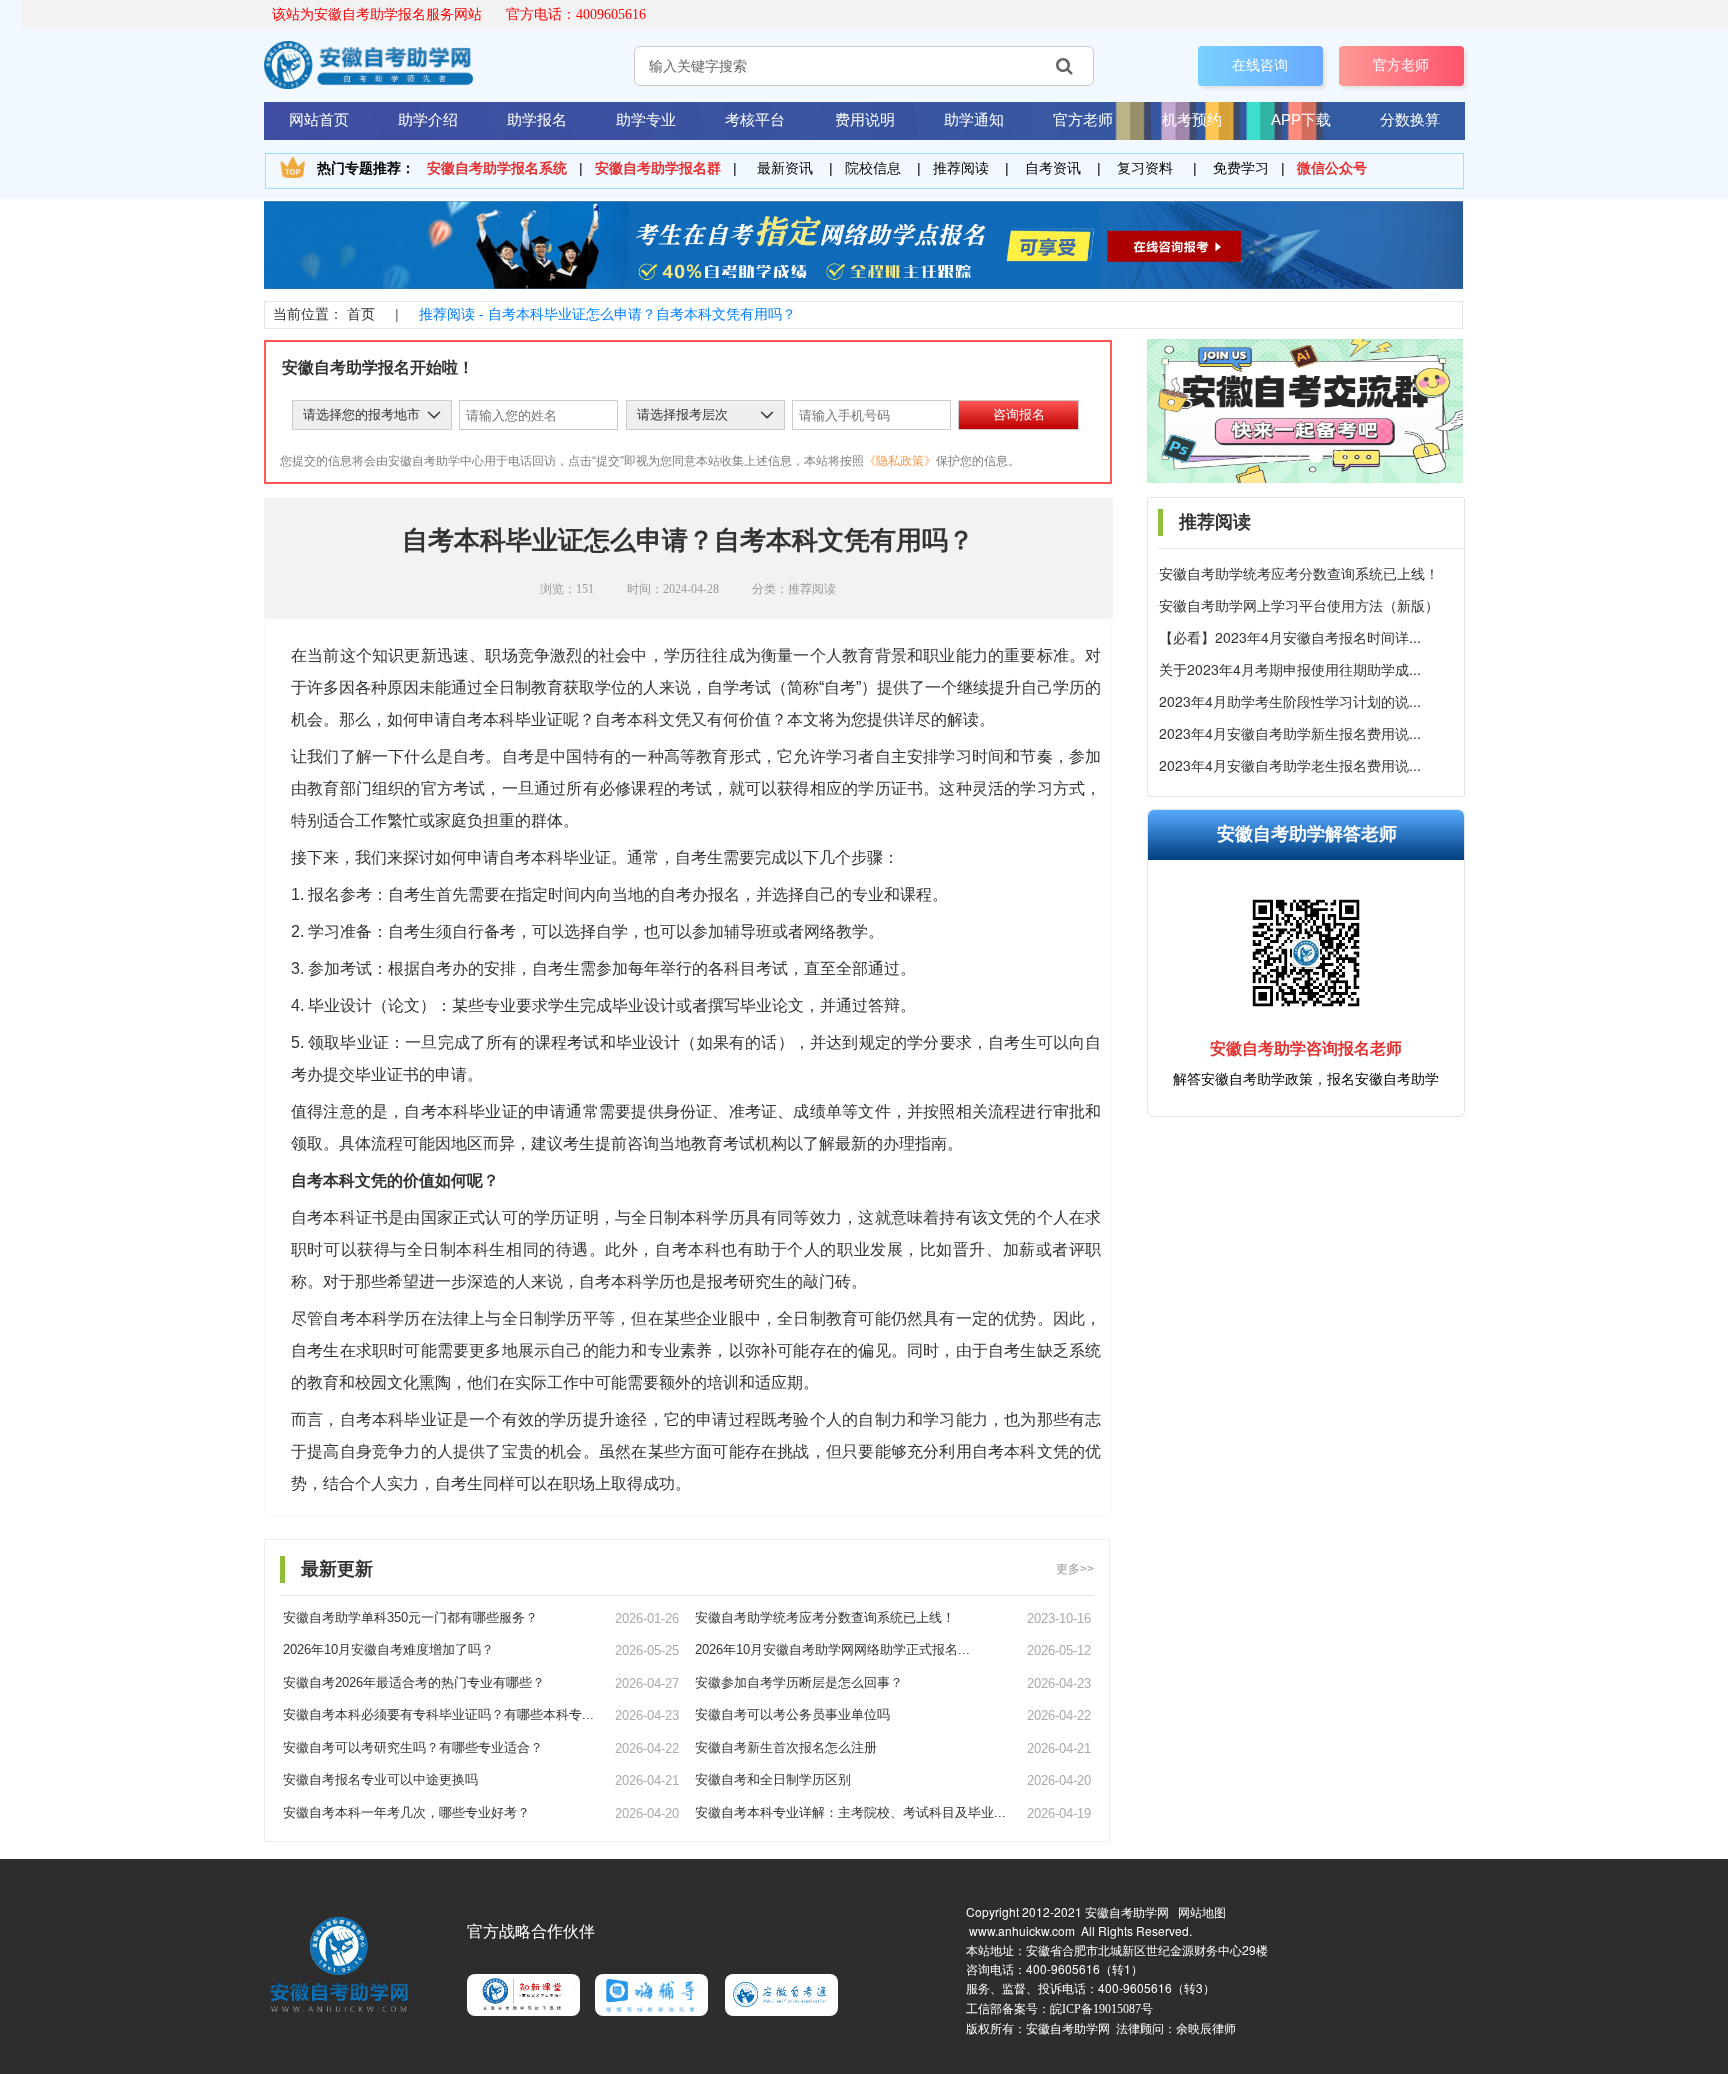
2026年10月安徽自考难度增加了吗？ (388, 1649)
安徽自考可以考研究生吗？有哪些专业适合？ (413, 1747)
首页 (361, 314)
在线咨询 (1260, 65)
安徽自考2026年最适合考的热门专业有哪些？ (414, 1682)
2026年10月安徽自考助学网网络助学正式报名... (832, 1649)
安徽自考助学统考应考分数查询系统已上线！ (1299, 573)
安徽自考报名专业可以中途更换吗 (380, 1779)
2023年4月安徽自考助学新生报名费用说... (1290, 733)
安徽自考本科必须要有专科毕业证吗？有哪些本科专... (438, 1714)
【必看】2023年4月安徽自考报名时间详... (1290, 637)
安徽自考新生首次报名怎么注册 (786, 1747)
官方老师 (1401, 65)
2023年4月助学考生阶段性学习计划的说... (1290, 701)
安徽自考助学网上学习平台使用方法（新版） (1299, 605)
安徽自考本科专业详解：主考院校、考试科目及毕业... (850, 1812)
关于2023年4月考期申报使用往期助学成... (1290, 669)
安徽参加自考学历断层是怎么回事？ (799, 1682)
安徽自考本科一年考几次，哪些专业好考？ (406, 1812)
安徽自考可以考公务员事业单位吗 (792, 1714)
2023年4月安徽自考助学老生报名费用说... (1290, 765)
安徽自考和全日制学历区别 (773, 1779)
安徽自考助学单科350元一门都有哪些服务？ (410, 1617)
